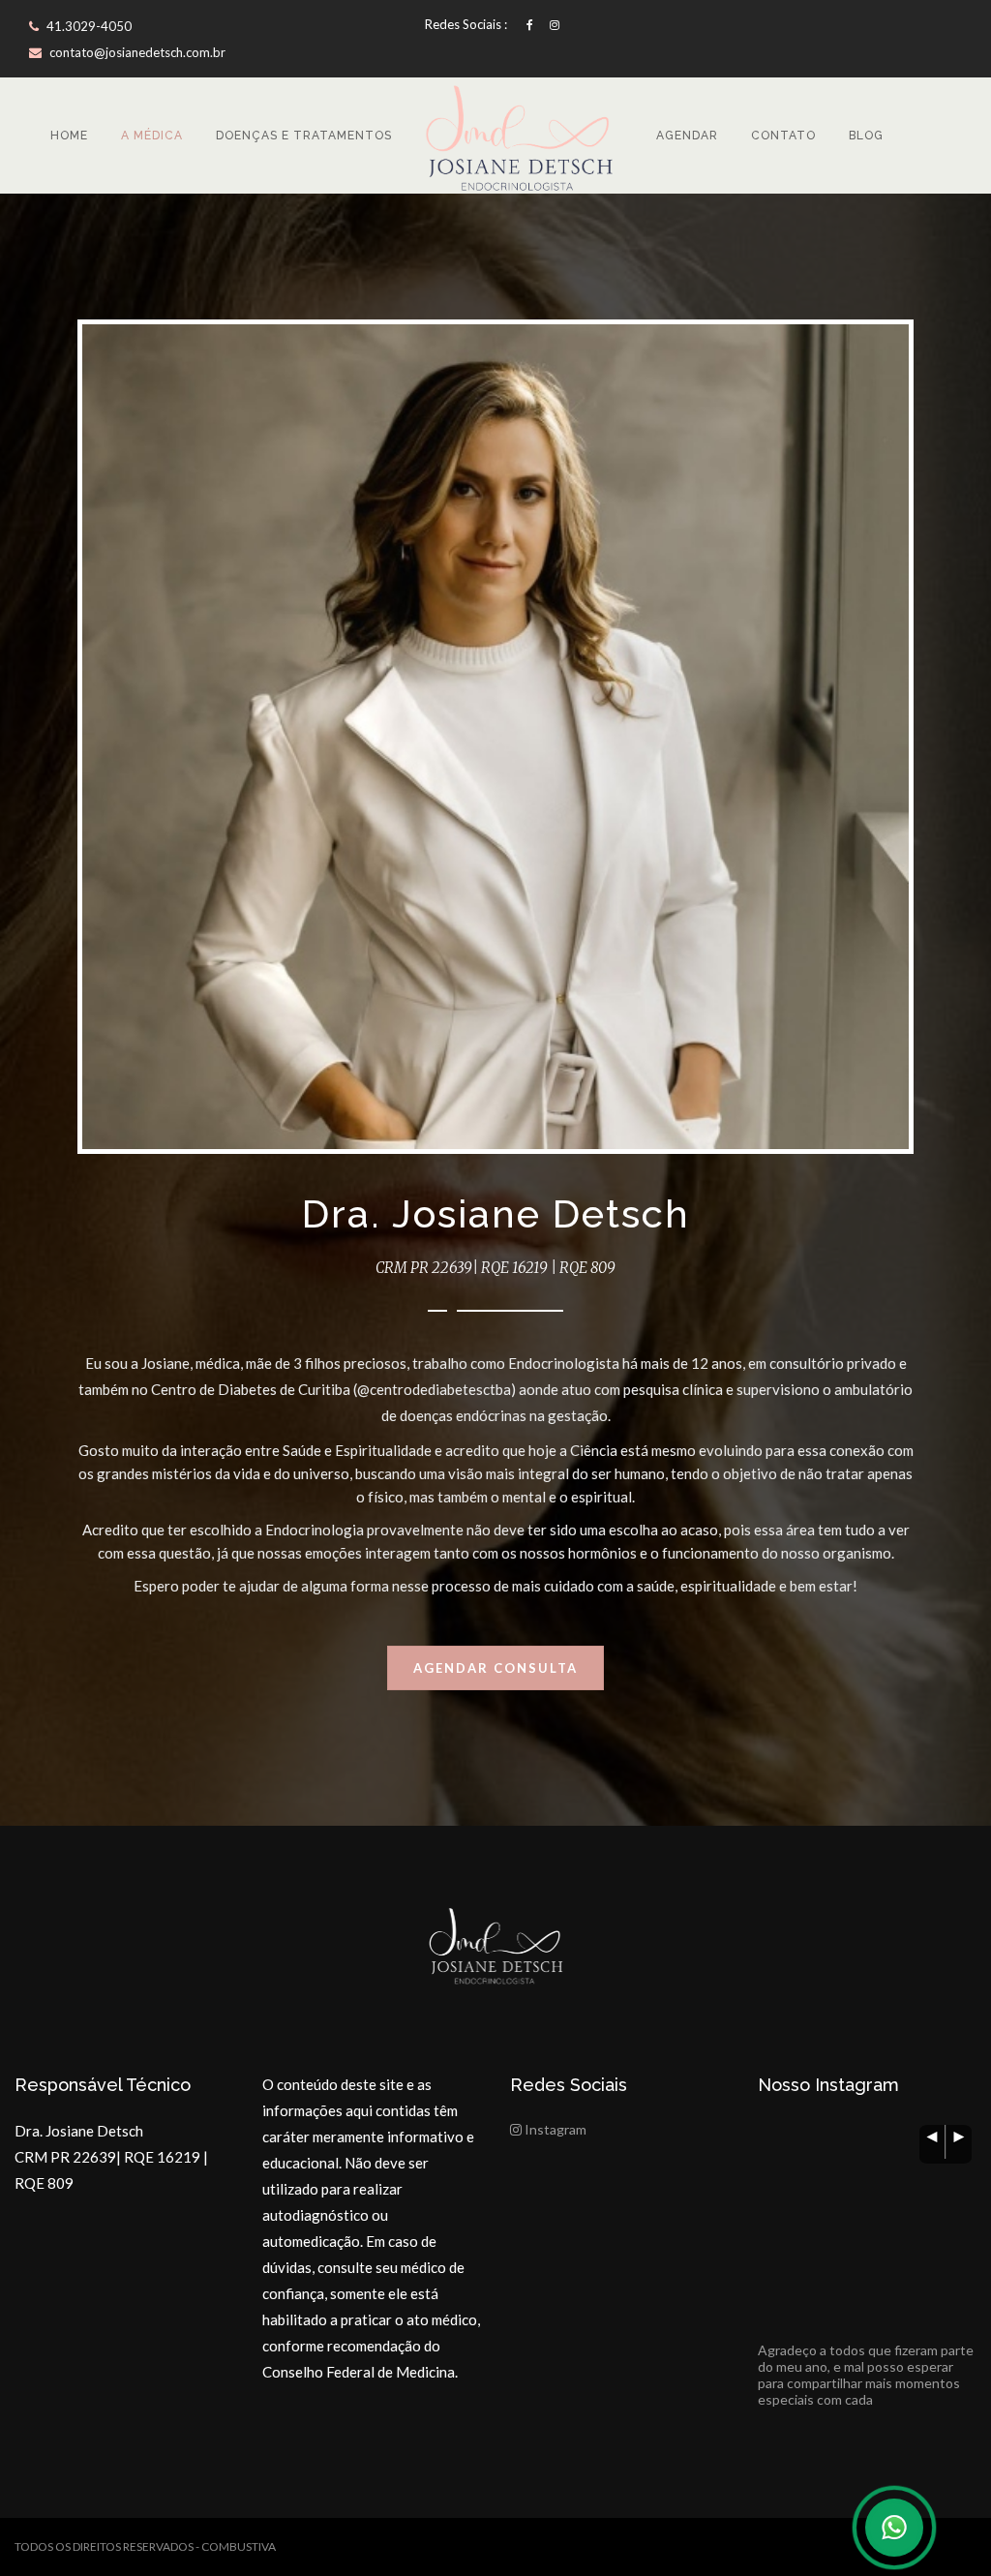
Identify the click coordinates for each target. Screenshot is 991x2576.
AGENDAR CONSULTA (495, 1668)
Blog (866, 136)
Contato (783, 136)
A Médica (152, 136)
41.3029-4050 (88, 26)
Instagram (554, 2129)
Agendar (687, 136)
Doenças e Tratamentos (304, 136)
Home (69, 136)
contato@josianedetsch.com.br (137, 52)
